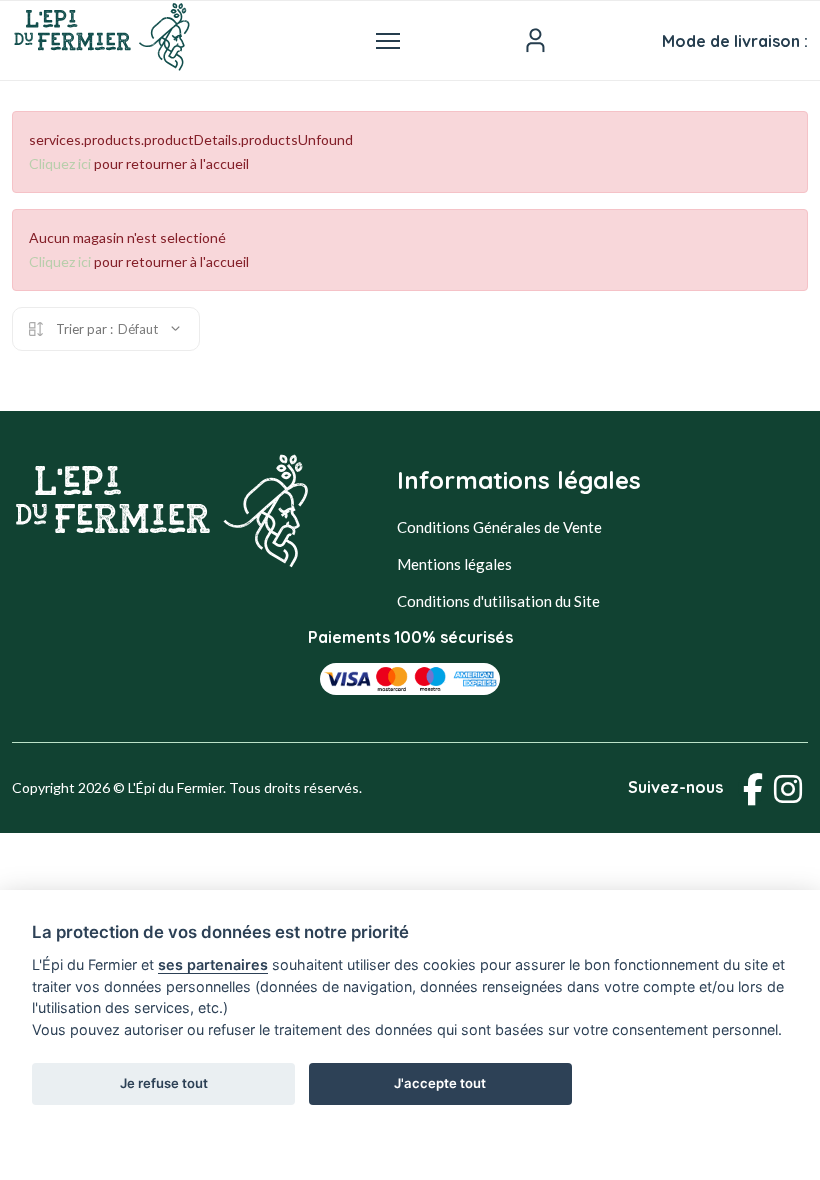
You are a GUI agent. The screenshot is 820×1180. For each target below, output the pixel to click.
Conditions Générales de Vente (499, 527)
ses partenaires (213, 964)
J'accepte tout (440, 1083)
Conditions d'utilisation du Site (498, 601)
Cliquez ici (60, 163)
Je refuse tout (164, 1083)
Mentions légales (454, 564)
